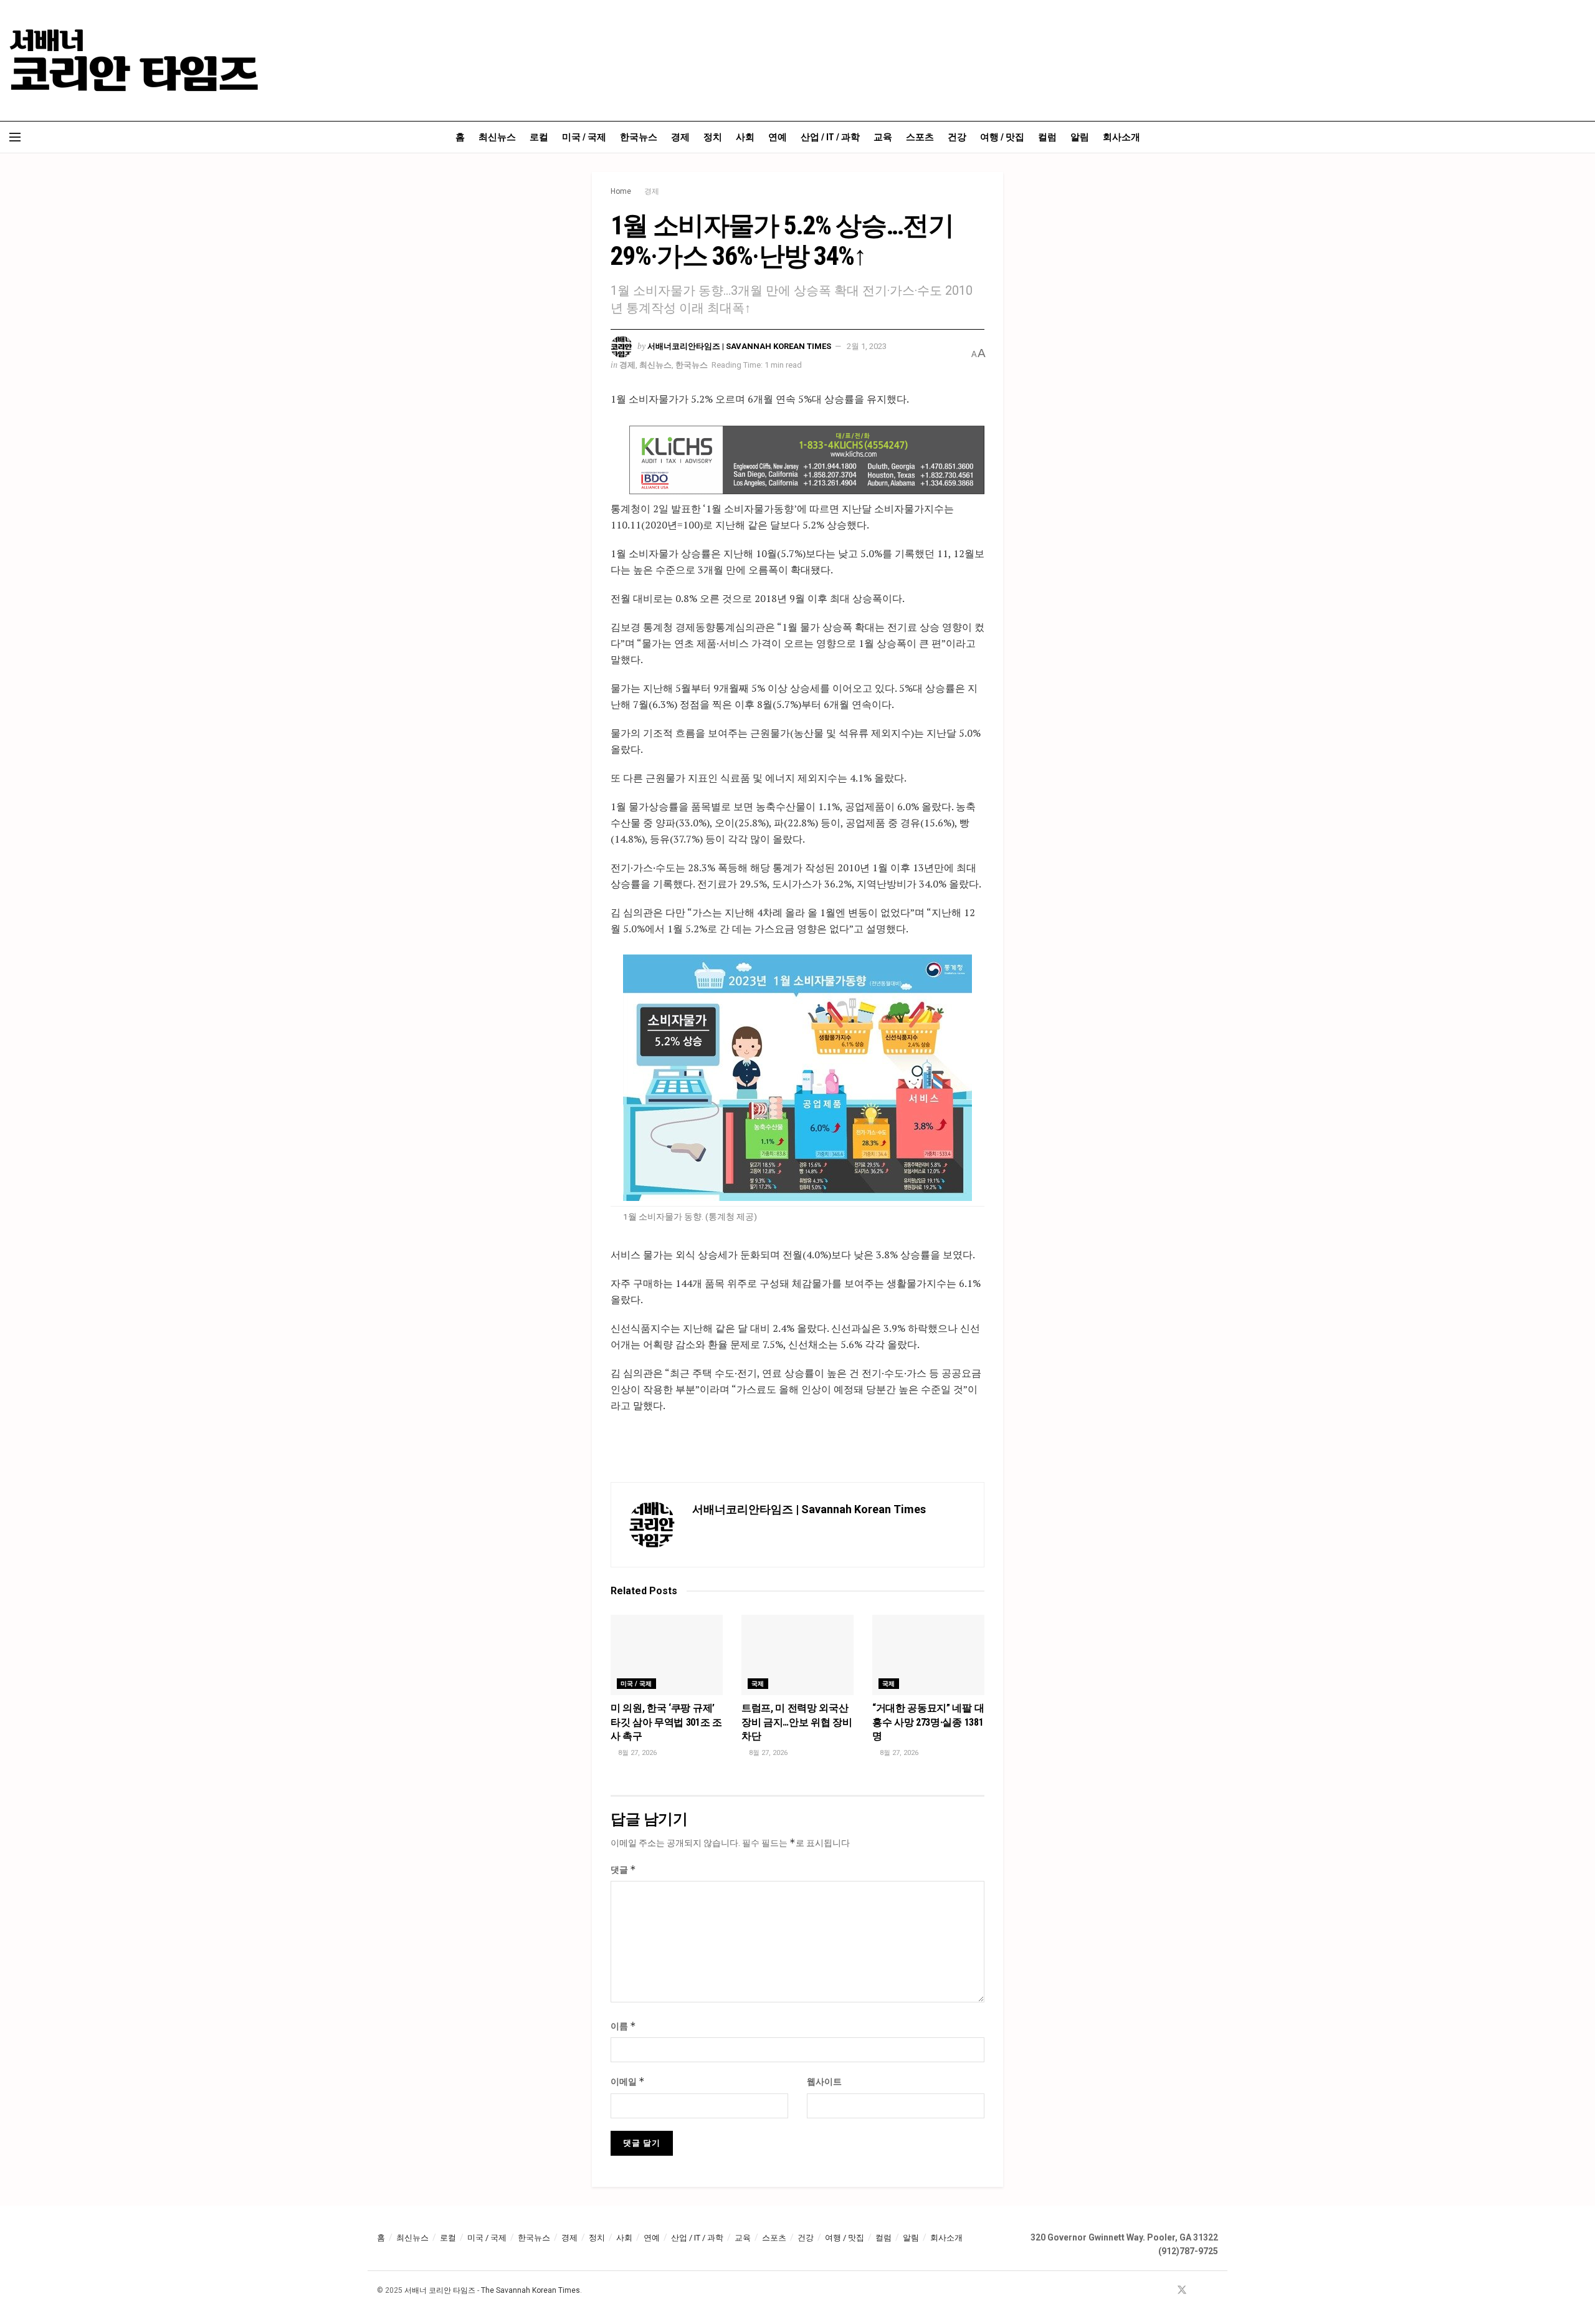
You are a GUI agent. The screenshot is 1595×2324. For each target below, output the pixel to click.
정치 (713, 137)
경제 (680, 137)
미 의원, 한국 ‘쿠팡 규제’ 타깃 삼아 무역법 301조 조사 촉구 (666, 1722)
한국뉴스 (639, 137)
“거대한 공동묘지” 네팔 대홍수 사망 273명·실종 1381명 (928, 1722)
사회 (745, 137)
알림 (1080, 137)
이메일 (628, 2081)
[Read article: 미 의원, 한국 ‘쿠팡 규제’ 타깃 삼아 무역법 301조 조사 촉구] (667, 1655)
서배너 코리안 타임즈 (440, 2290)
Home (621, 191)
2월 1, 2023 (867, 346)
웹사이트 (824, 2082)
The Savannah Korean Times (531, 2290)
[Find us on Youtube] (1199, 2291)
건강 (957, 137)
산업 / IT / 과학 (830, 137)
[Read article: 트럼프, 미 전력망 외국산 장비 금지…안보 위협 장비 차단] (797, 1655)
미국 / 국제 (584, 137)
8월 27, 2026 (636, 1753)
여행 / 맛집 (1002, 137)
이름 (623, 2026)
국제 (758, 1684)
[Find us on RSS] (1214, 2291)
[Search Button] (1581, 137)
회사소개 (1121, 137)
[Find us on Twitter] (1182, 2291)
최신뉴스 (497, 137)
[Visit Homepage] (134, 60)
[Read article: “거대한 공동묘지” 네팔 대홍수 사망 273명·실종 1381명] (928, 1655)
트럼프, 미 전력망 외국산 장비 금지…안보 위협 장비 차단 (797, 1722)
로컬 (539, 137)
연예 (778, 137)
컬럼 (1047, 137)
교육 (883, 137)
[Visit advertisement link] (807, 460)
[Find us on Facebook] (1165, 2291)
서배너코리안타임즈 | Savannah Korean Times (739, 346)
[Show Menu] (15, 137)
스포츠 (920, 137)
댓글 (623, 1869)
